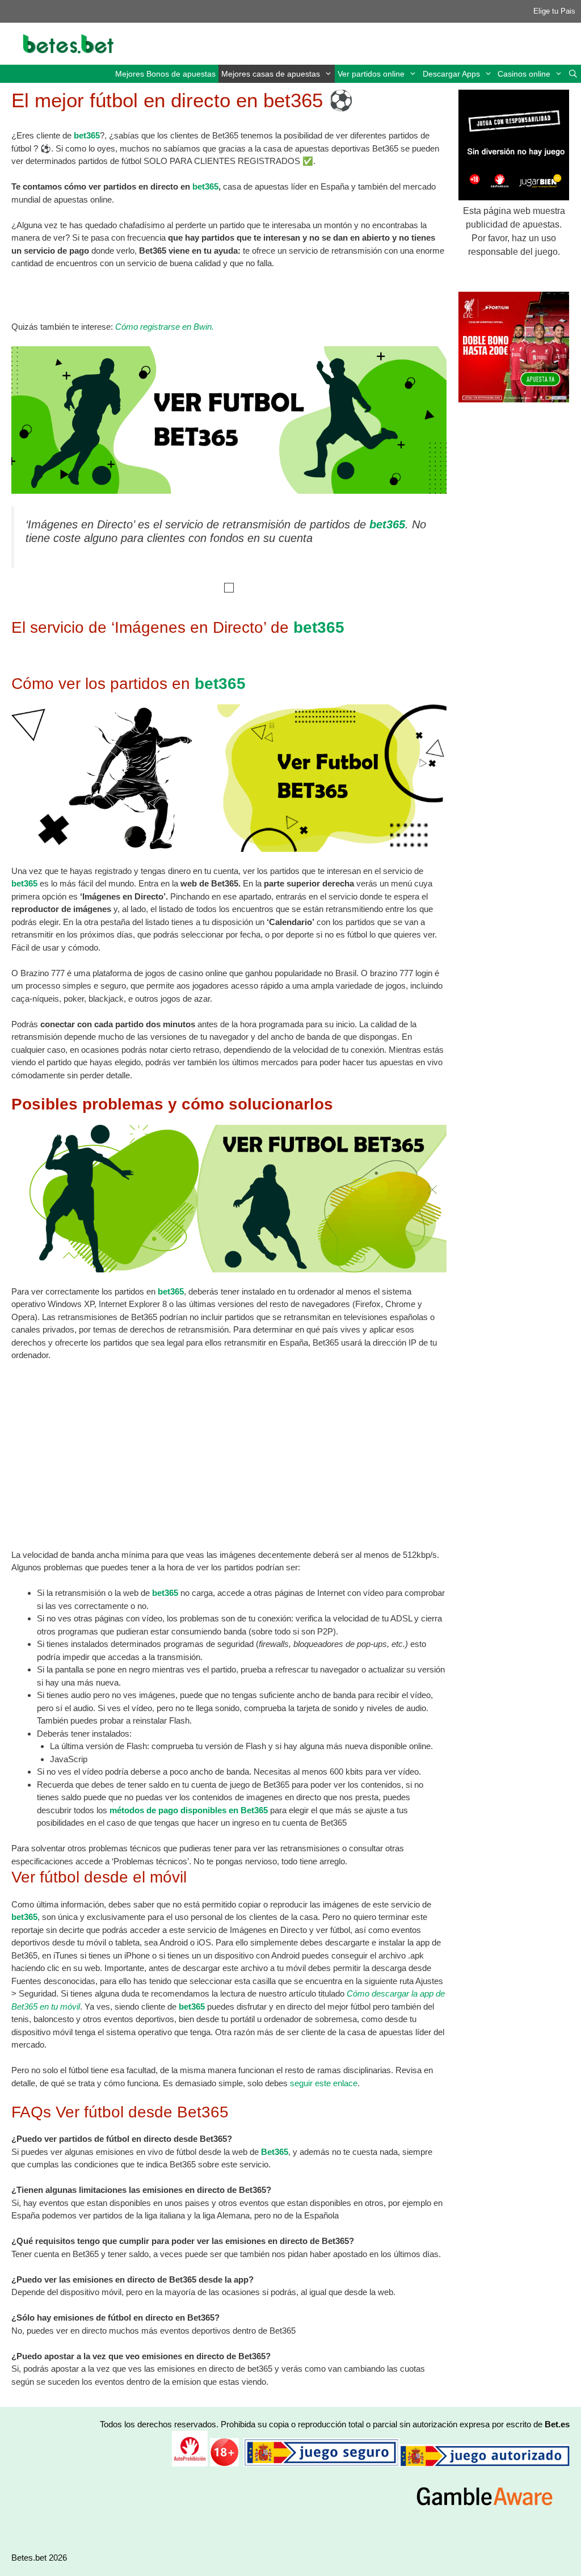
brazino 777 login (401, 973)
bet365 (87, 135)
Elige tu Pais (554, 11)
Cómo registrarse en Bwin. (165, 327)
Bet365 (275, 2152)
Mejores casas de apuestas (271, 74)
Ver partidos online (371, 74)
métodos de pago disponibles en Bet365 (189, 1810)
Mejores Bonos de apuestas (165, 74)
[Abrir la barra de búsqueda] (573, 74)
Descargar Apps (451, 74)
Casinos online (524, 74)
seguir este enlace (324, 2083)
